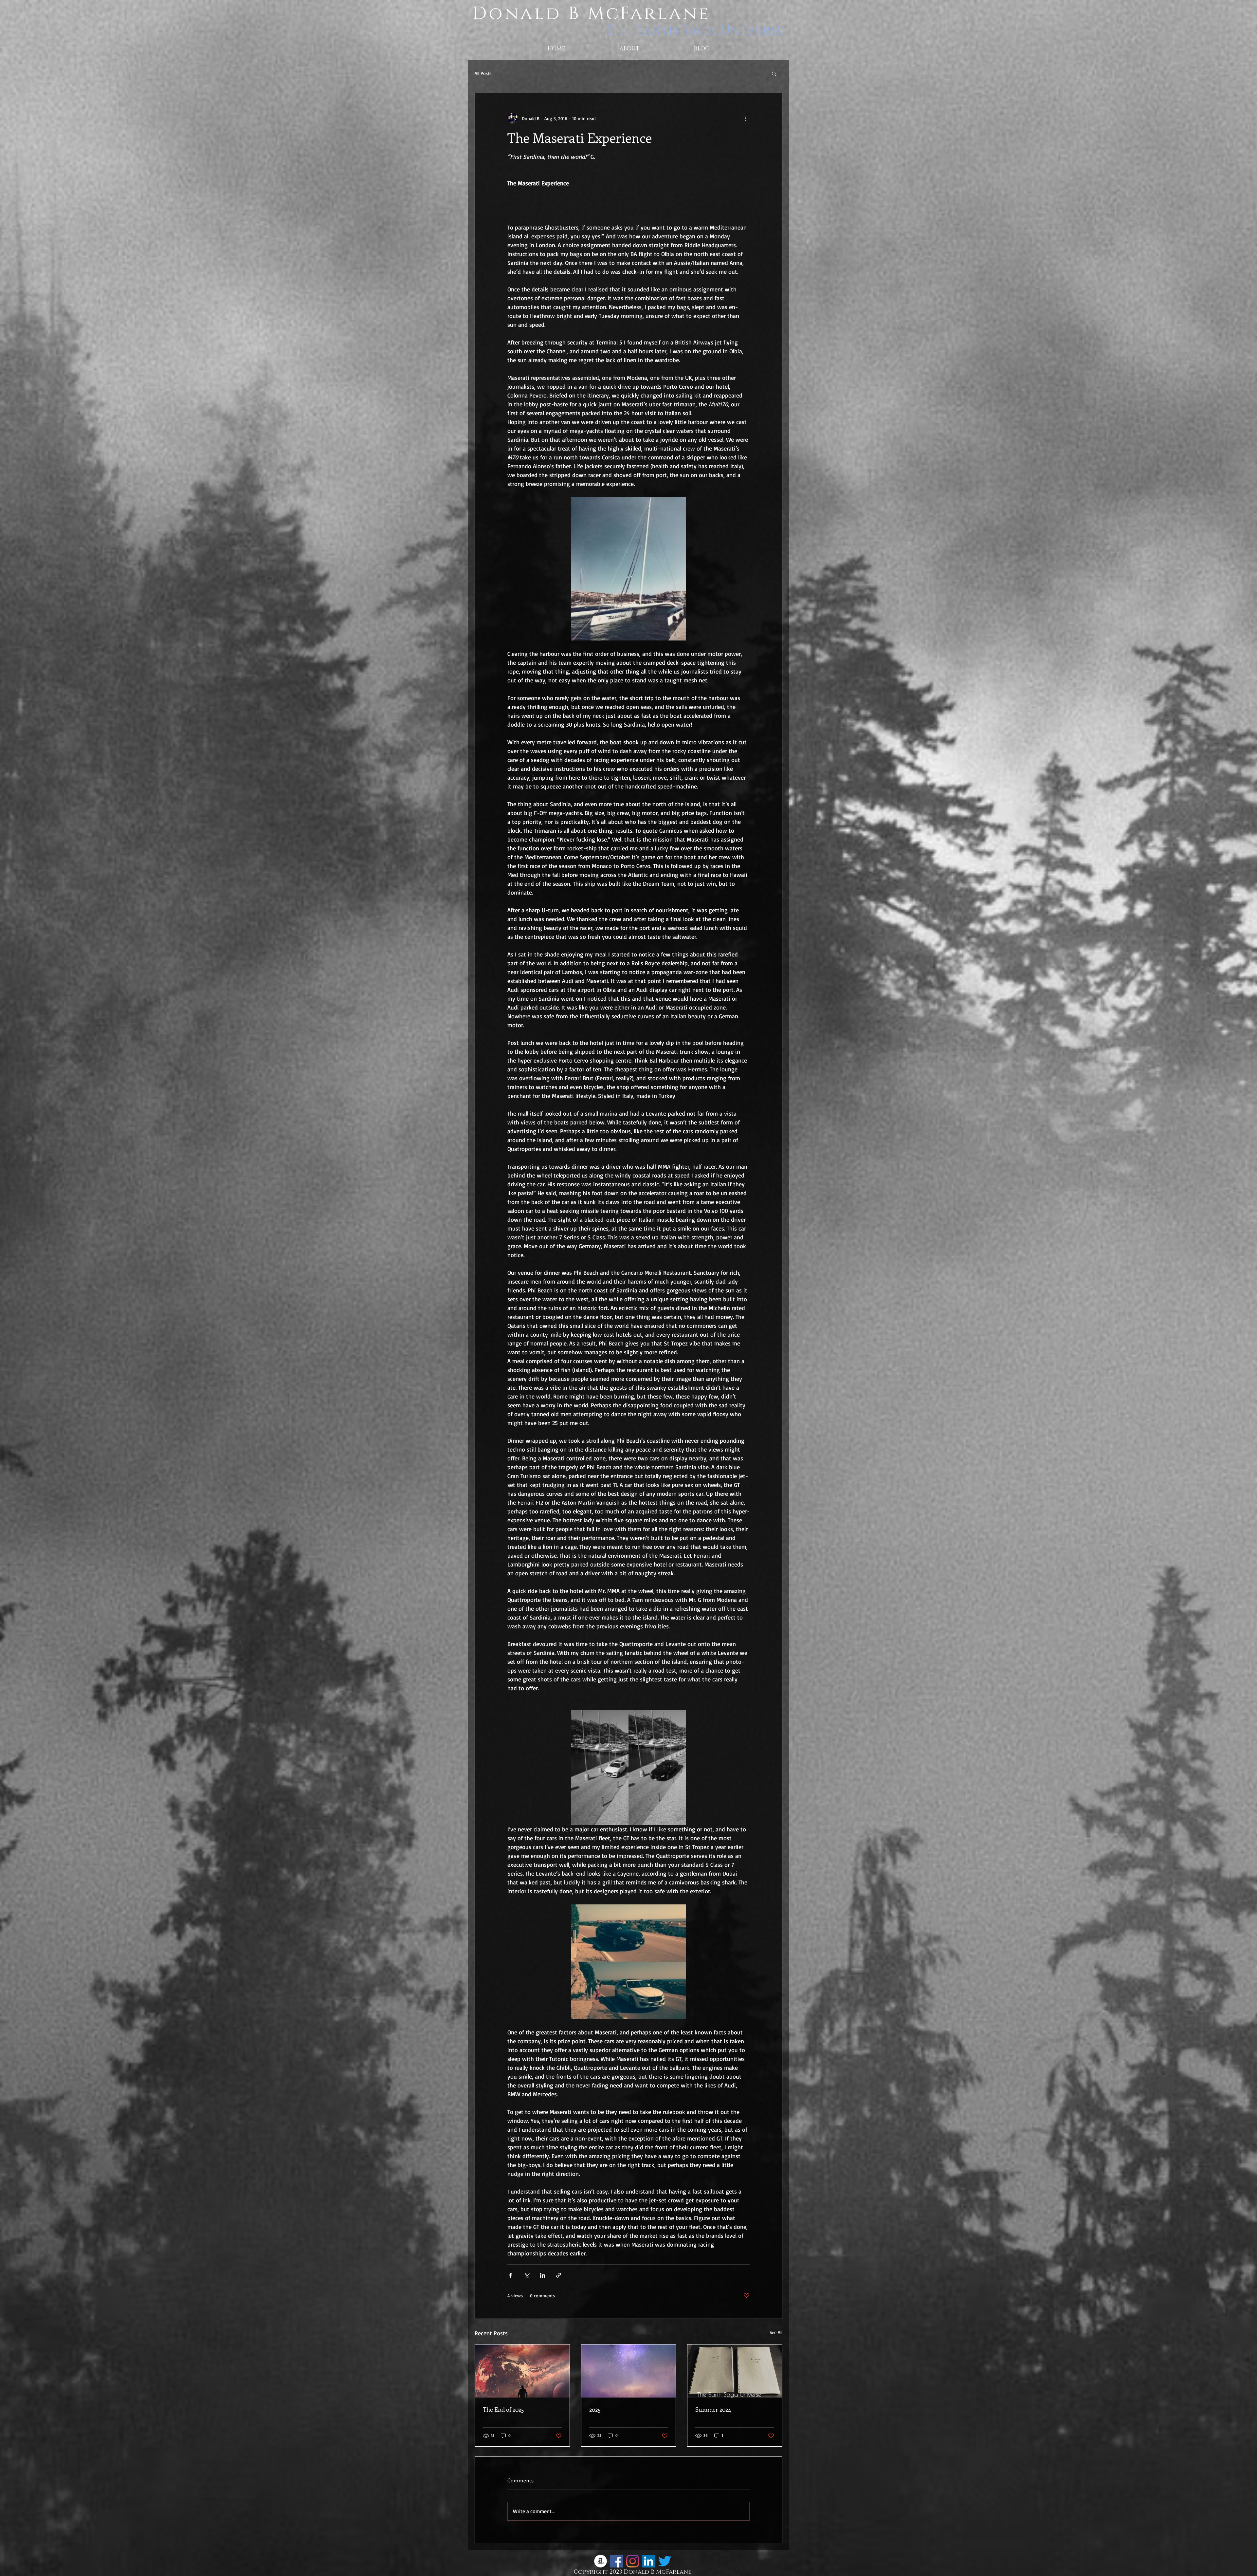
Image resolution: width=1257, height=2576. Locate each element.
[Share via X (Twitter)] (527, 2275)
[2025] (629, 2371)
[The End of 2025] (522, 2371)
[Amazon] (601, 2561)
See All (776, 2332)
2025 (595, 2409)
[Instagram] (633, 2561)
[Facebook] (617, 2561)
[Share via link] (559, 2275)
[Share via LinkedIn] (543, 2275)
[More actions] (746, 118)
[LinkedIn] (649, 2561)
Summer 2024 (713, 2409)
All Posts (483, 73)
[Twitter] (665, 2561)
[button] (774, 73)
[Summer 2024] (735, 2371)
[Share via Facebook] (510, 2275)
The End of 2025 (503, 2409)
